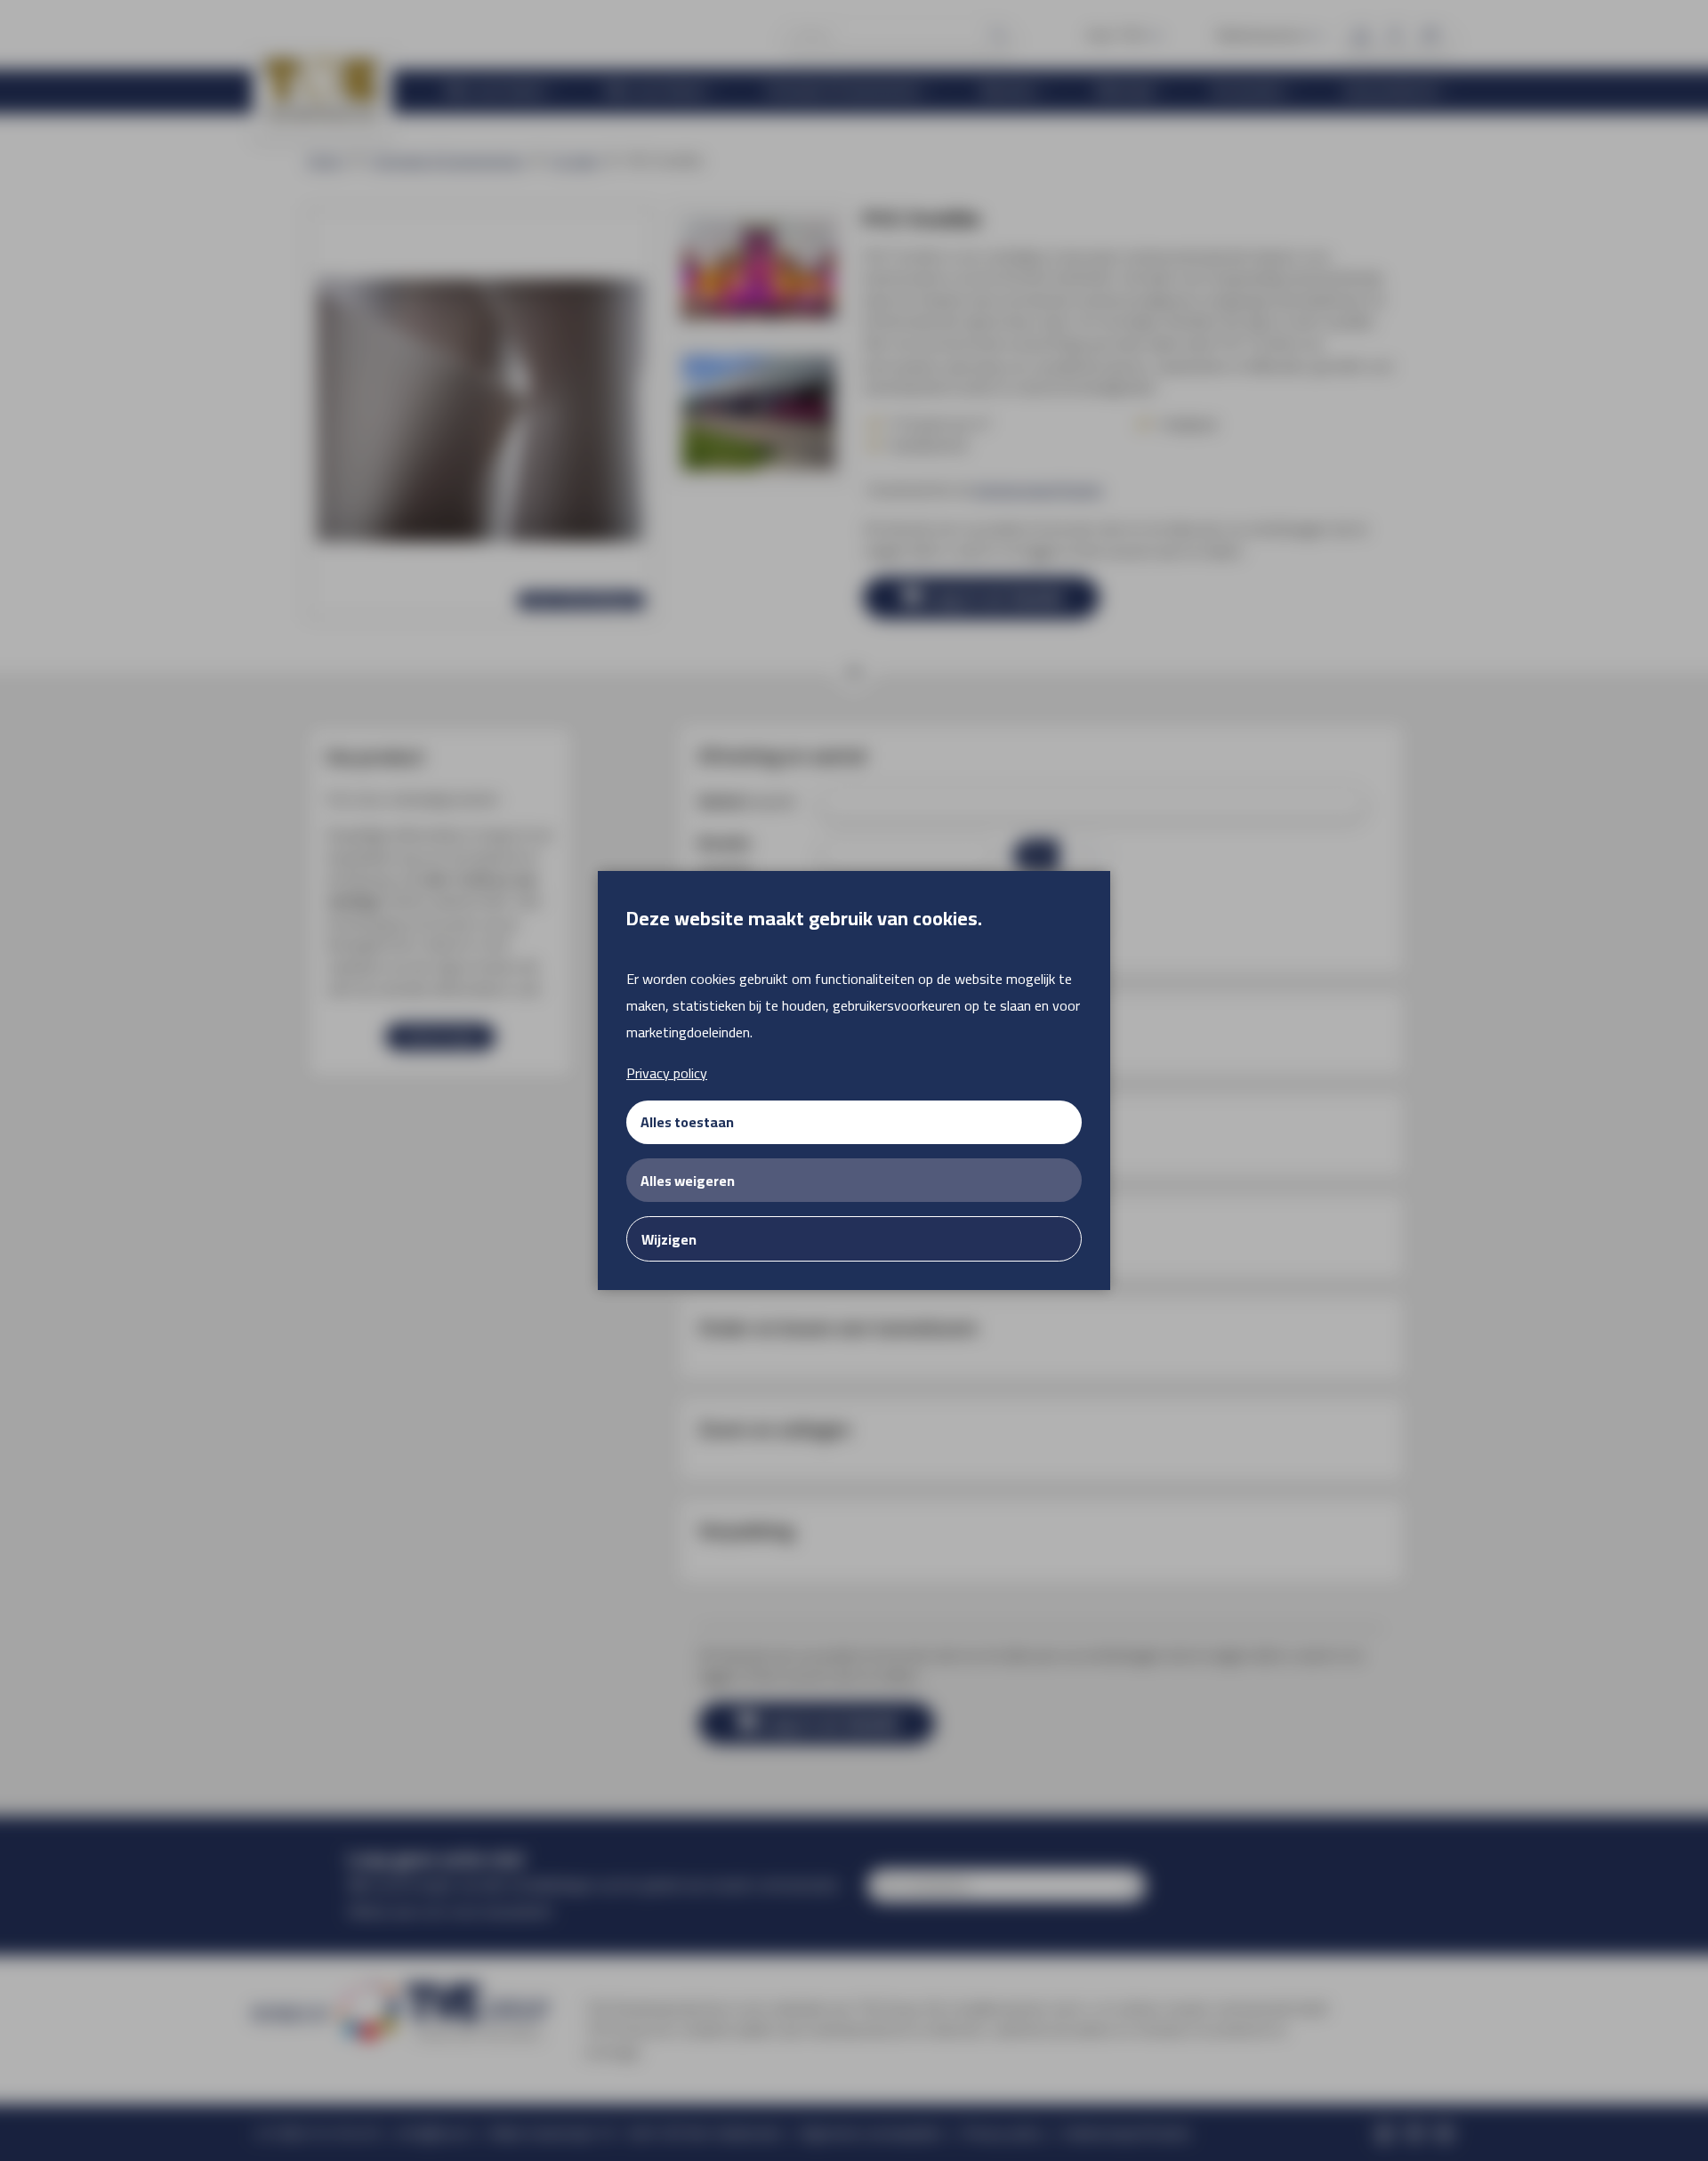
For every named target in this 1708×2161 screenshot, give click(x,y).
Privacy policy (667, 1073)
